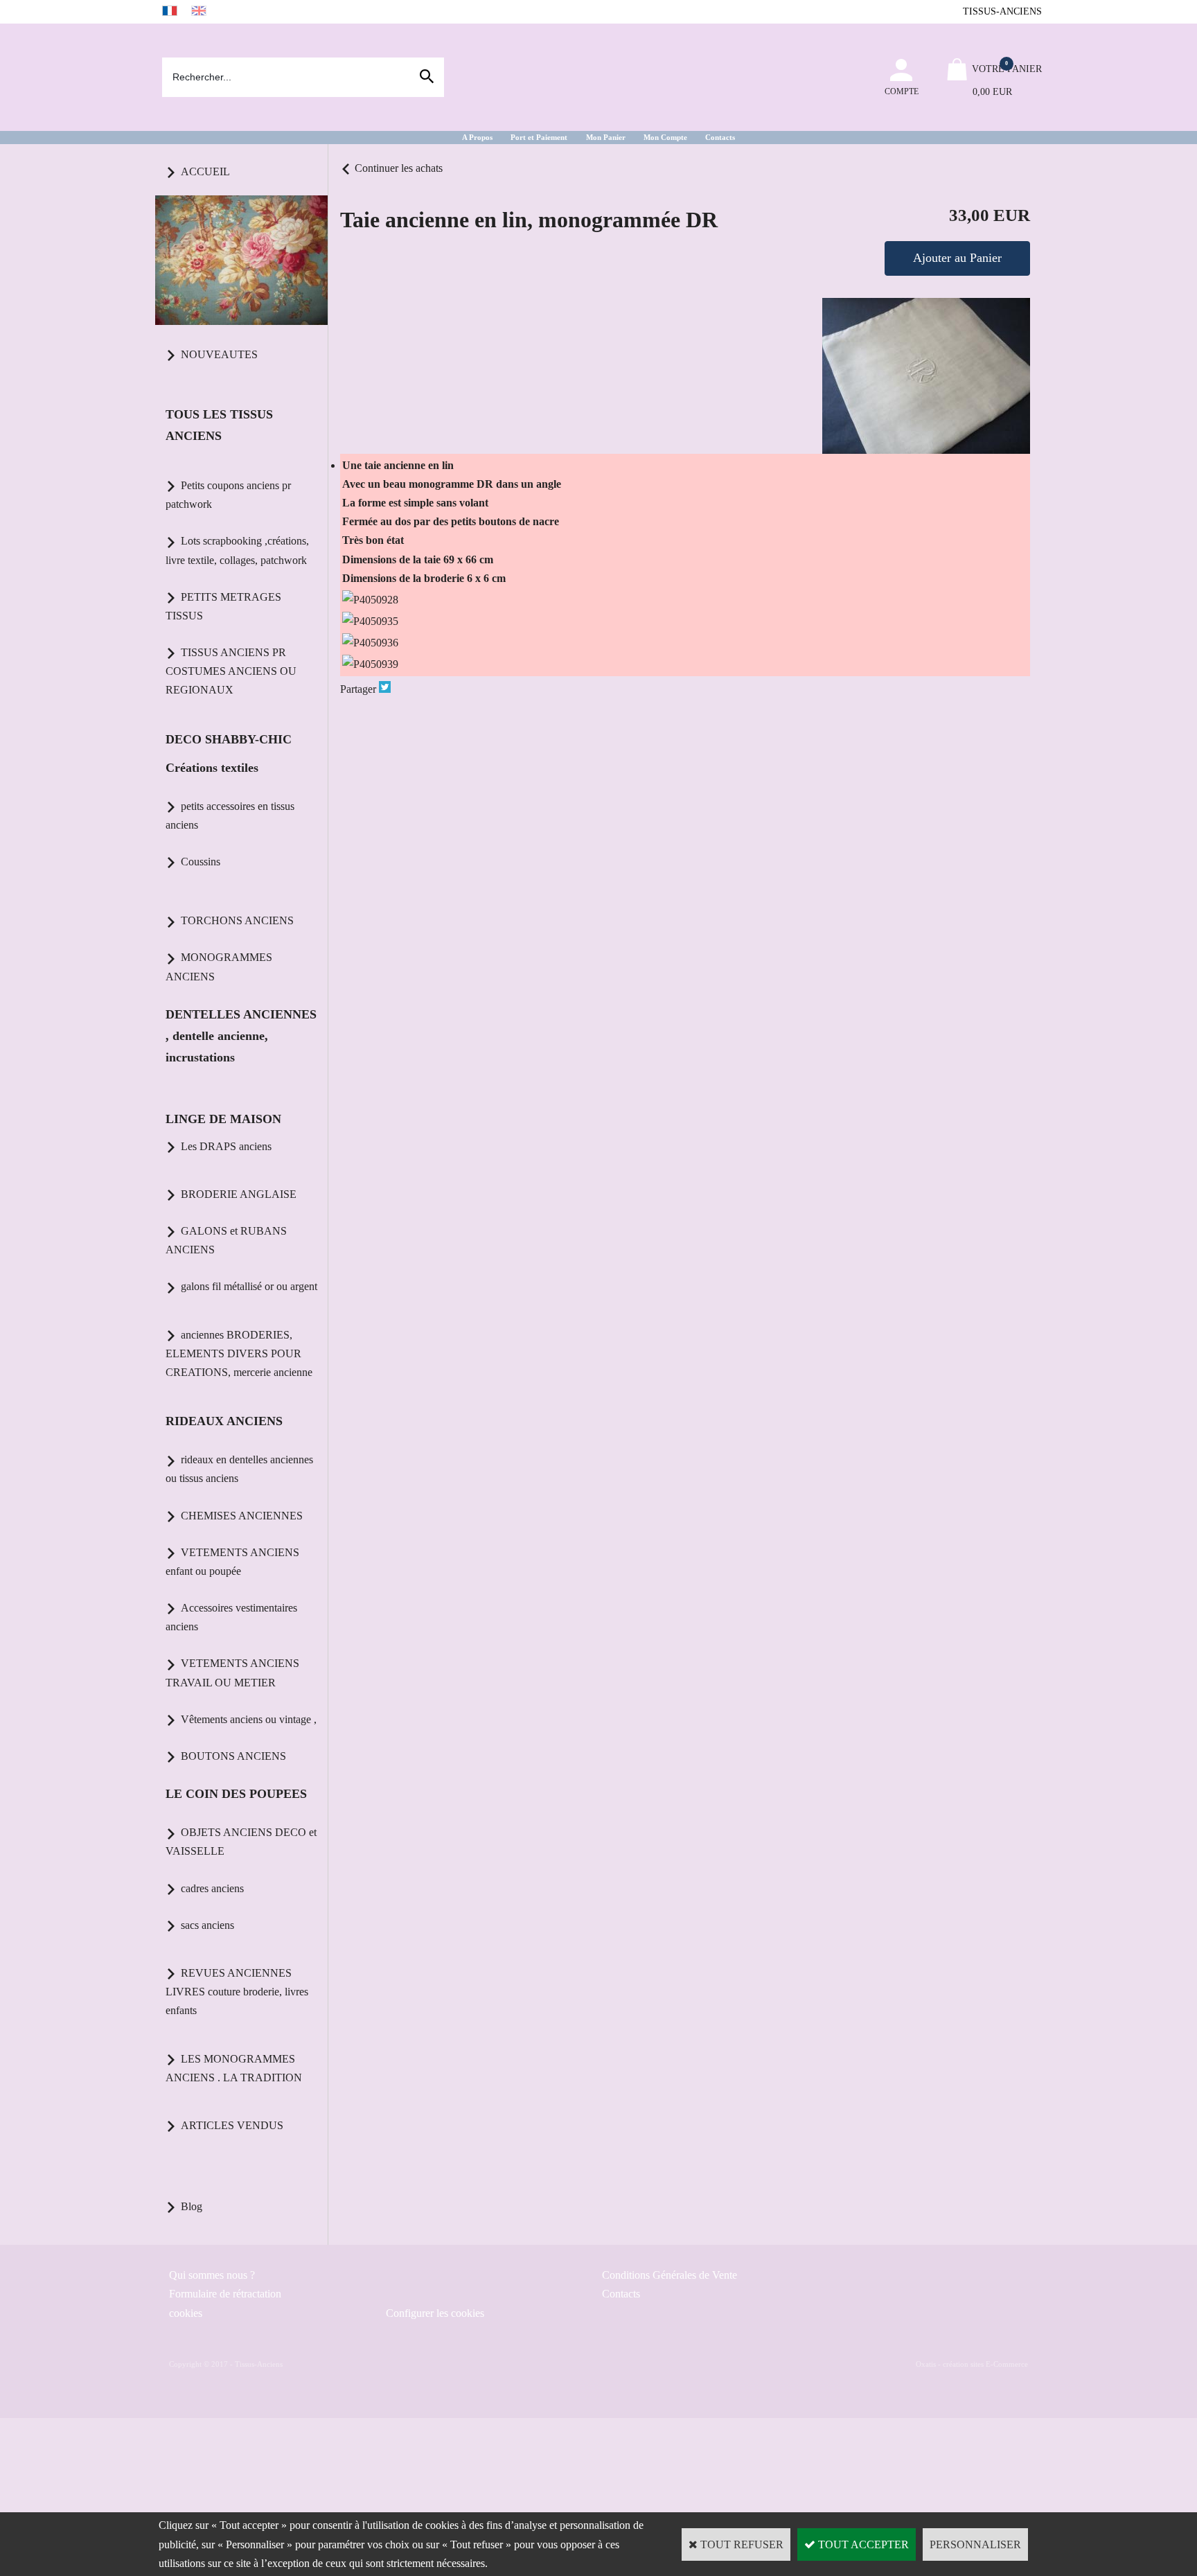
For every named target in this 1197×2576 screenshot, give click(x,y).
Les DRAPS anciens (226, 1146)
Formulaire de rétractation (225, 2294)
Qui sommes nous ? (212, 2275)
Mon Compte (665, 137)
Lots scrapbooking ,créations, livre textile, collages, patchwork (237, 550)
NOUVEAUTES (219, 354)
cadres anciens (212, 1888)
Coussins (201, 862)
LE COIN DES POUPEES (236, 1794)
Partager (358, 689)
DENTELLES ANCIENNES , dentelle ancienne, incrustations (241, 1036)
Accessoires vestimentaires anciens (231, 1617)
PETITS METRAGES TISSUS (223, 606)
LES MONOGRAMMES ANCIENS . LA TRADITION (234, 2068)
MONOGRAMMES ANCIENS (219, 967)
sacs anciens (207, 1925)
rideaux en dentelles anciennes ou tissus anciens (239, 1469)
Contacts (720, 137)
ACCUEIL (205, 171)
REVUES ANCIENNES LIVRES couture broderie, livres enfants (237, 1992)
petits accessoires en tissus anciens (230, 815)
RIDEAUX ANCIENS (224, 1421)
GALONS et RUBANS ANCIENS (226, 1240)
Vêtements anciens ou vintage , (249, 1719)
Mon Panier (606, 137)
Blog (192, 2206)
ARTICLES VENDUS (232, 2125)
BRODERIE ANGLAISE (239, 1194)
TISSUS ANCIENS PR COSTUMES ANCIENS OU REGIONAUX (231, 671)
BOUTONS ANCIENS (233, 1756)
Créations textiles (212, 768)
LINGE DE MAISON (223, 1119)
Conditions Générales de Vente (670, 2275)
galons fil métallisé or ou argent (249, 1286)
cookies (186, 2313)
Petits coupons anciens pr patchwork (228, 495)
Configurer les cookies (435, 2313)
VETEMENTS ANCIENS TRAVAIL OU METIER (232, 1673)
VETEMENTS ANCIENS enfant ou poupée (232, 1562)
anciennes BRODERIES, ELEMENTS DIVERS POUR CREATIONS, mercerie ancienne (239, 1353)
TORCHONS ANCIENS (237, 920)
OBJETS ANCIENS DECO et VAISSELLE (241, 1842)
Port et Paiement (539, 137)
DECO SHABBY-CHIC (229, 739)
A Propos (477, 137)
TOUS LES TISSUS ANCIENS (219, 425)
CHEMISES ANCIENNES (242, 1516)
